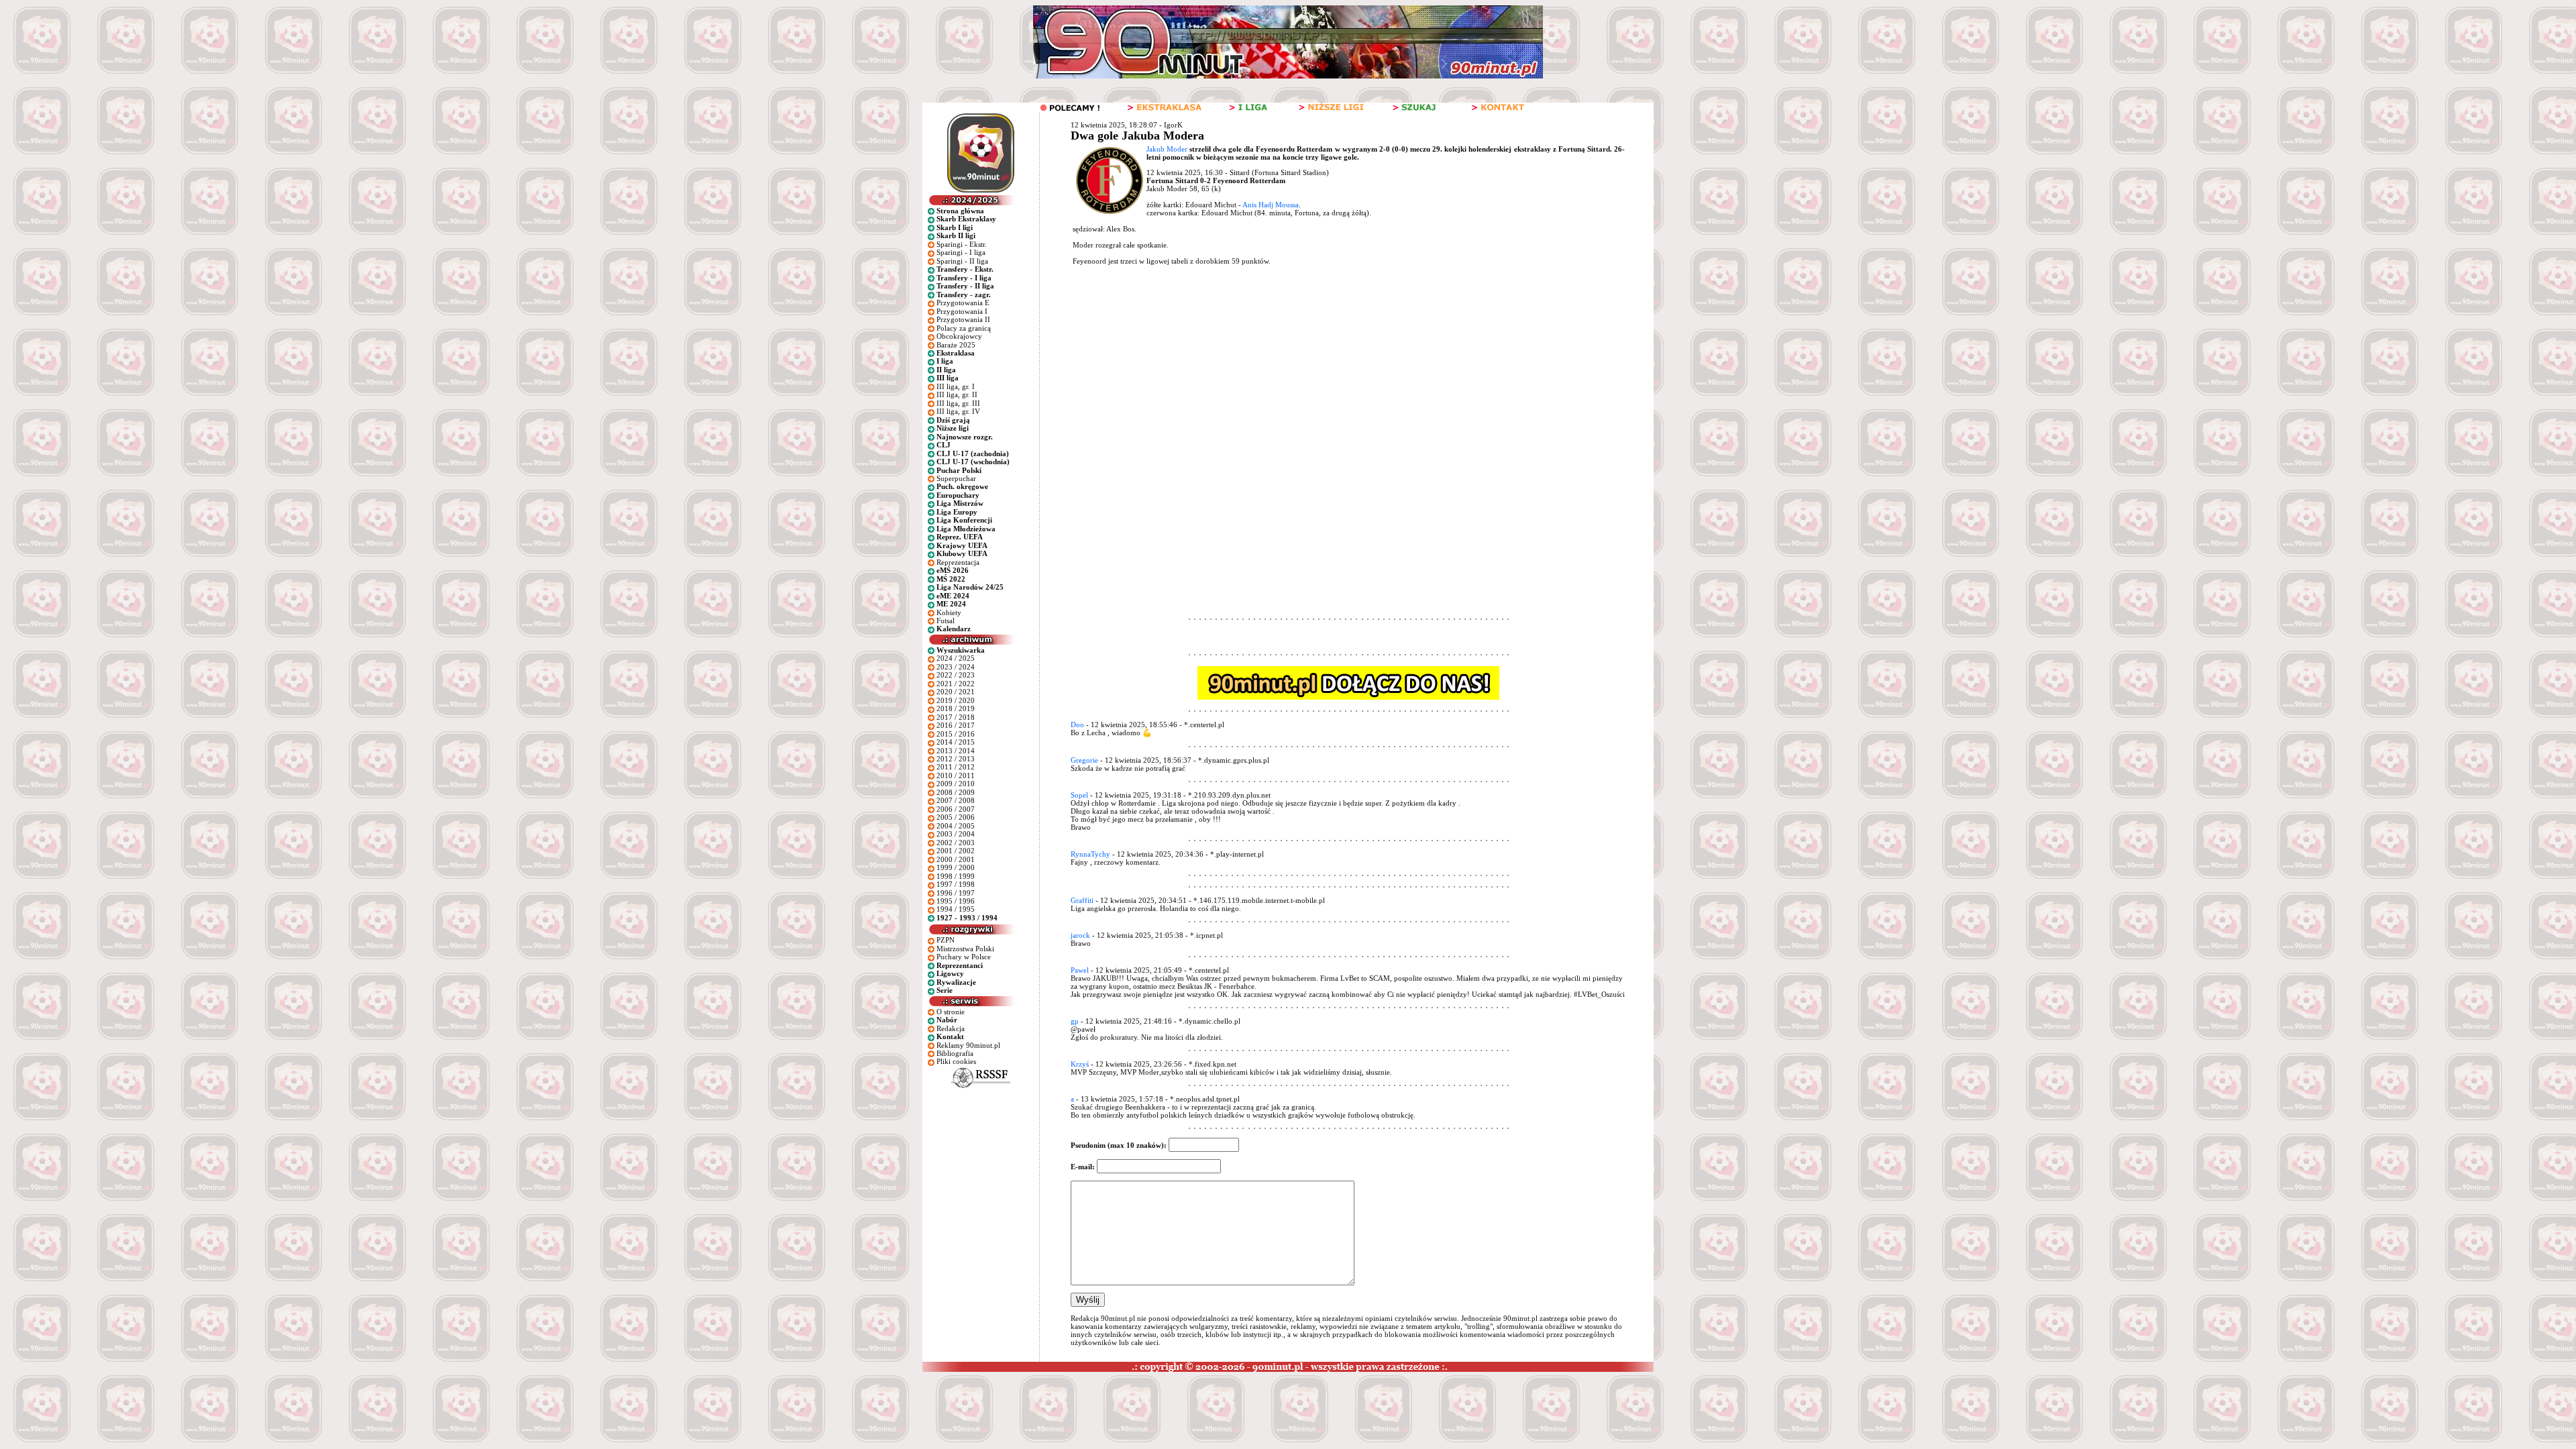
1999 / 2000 (956, 867)
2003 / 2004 (956, 834)
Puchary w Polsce (964, 957)
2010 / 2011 (956, 775)
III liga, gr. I (956, 386)
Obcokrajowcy (959, 336)
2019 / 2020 (956, 700)
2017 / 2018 (956, 717)
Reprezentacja (958, 562)
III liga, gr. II (957, 394)
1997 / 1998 (956, 884)
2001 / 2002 (956, 851)
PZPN (946, 940)
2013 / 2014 (956, 751)
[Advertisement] (1324, 373)
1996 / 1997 (956, 893)
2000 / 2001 (956, 859)
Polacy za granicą (964, 328)
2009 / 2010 (956, 784)
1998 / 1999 (956, 876)
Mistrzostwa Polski (965, 949)
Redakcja (951, 1028)
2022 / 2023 (956, 675)
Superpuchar (956, 478)
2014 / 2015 (956, 742)
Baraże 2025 (956, 345)
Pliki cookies (956, 1061)
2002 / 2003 (956, 843)
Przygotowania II (963, 319)
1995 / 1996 (956, 901)
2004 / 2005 (956, 826)
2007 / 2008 (956, 800)
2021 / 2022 (956, 684)
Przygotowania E (963, 303)
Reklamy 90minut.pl (968, 1045)
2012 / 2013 (956, 759)
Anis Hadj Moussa (1271, 205)
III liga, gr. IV (958, 411)
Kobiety (949, 612)
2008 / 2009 (956, 792)
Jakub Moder (1167, 149)
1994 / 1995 (956, 909)
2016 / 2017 (956, 725)
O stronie (951, 1012)
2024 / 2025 (956, 658)
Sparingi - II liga (962, 261)
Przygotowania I (962, 311)
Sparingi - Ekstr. (962, 244)
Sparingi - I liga (961, 252)
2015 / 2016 (956, 734)
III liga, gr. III (958, 403)
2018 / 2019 (956, 708)
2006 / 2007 (956, 809)
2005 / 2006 (956, 817)
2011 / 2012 (956, 767)
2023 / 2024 (956, 667)
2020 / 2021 (956, 692)
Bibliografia (955, 1053)
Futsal (946, 621)
